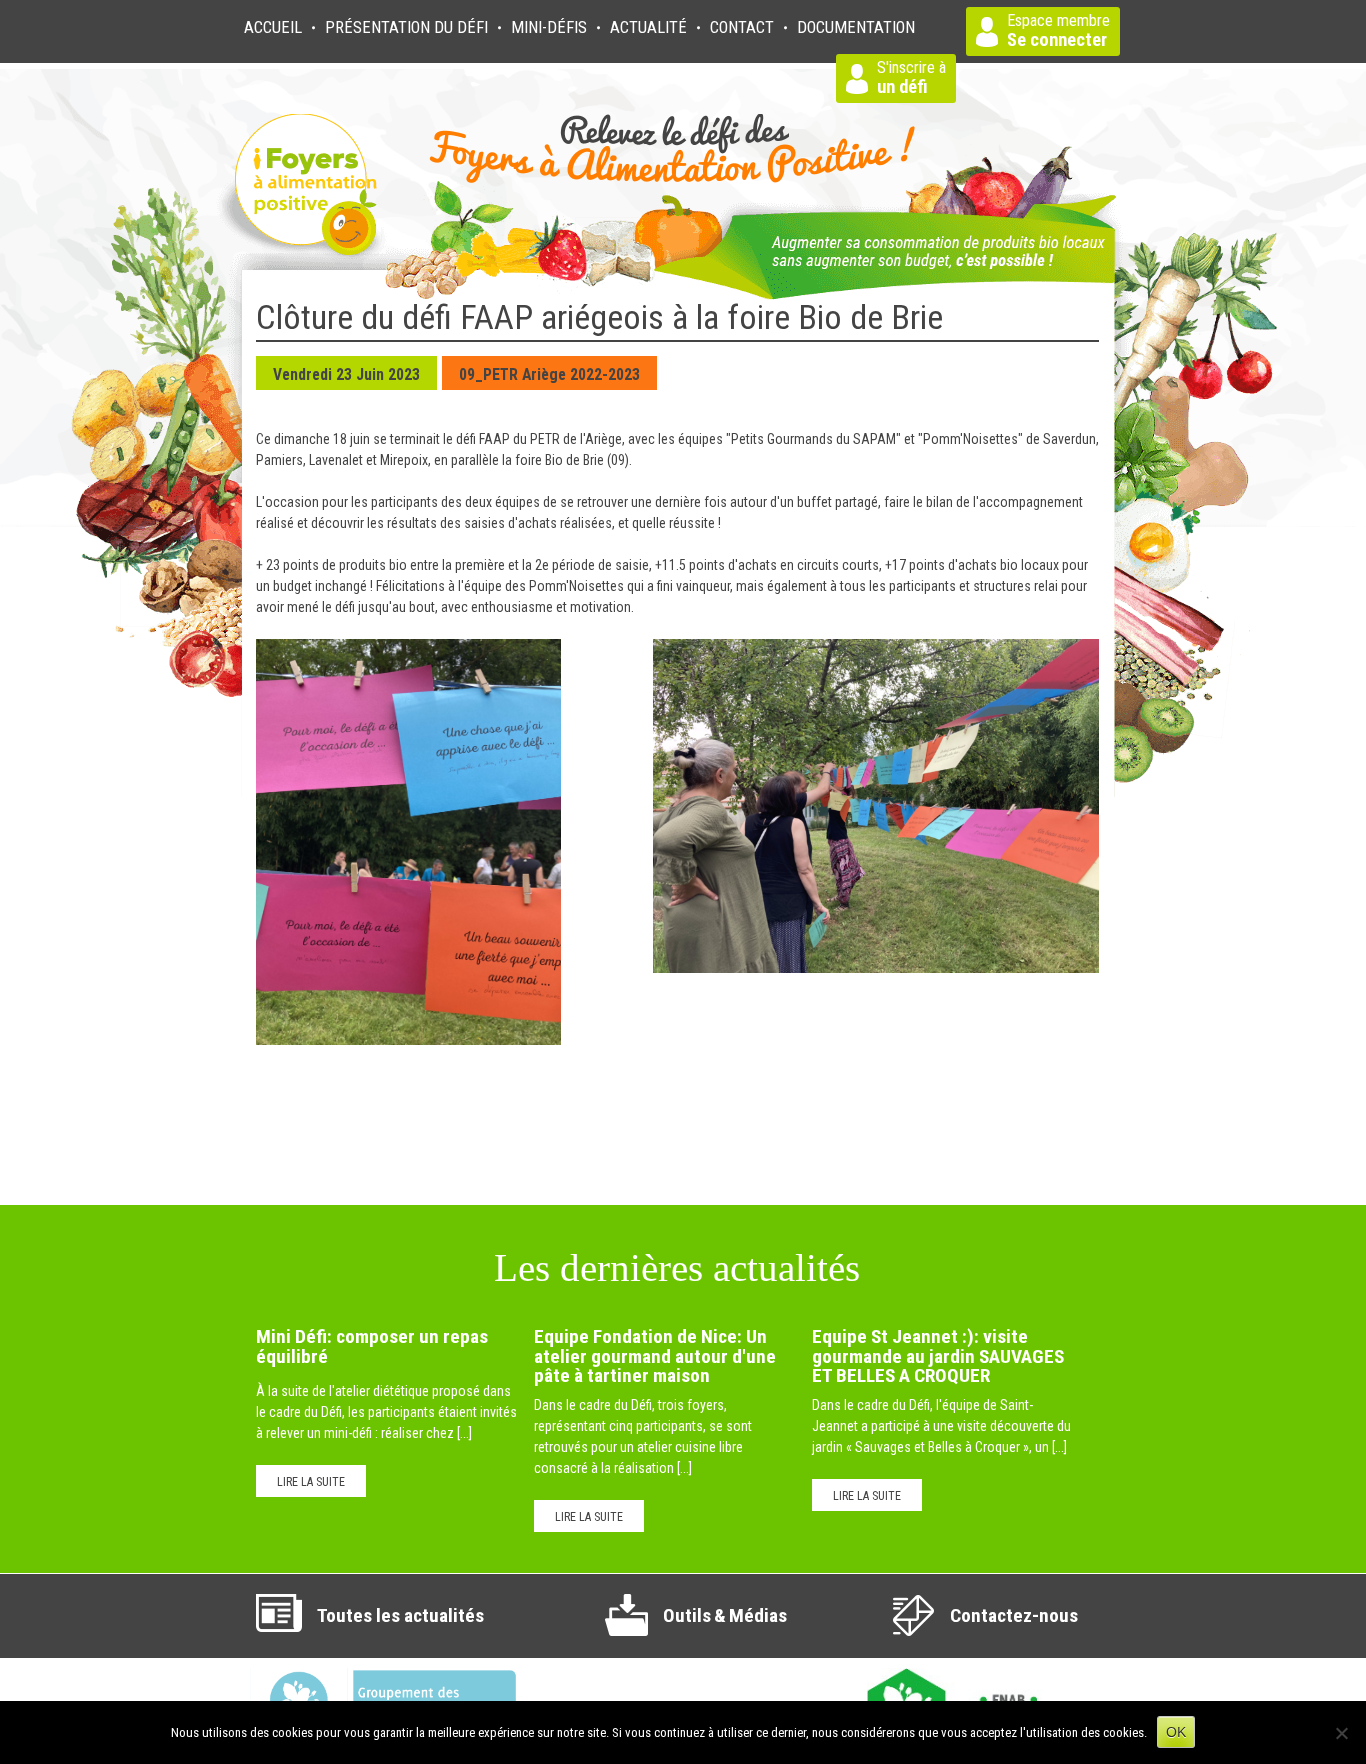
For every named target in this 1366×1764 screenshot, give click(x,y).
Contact (742, 27)
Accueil (273, 27)
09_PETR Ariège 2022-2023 (549, 374)
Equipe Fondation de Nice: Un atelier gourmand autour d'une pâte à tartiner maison (655, 1356)
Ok (1176, 1732)
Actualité (648, 27)
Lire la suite (311, 1482)
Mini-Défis (549, 27)
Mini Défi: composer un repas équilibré (372, 1346)
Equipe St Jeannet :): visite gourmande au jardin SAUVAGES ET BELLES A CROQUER (938, 1356)
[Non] (1341, 1733)
